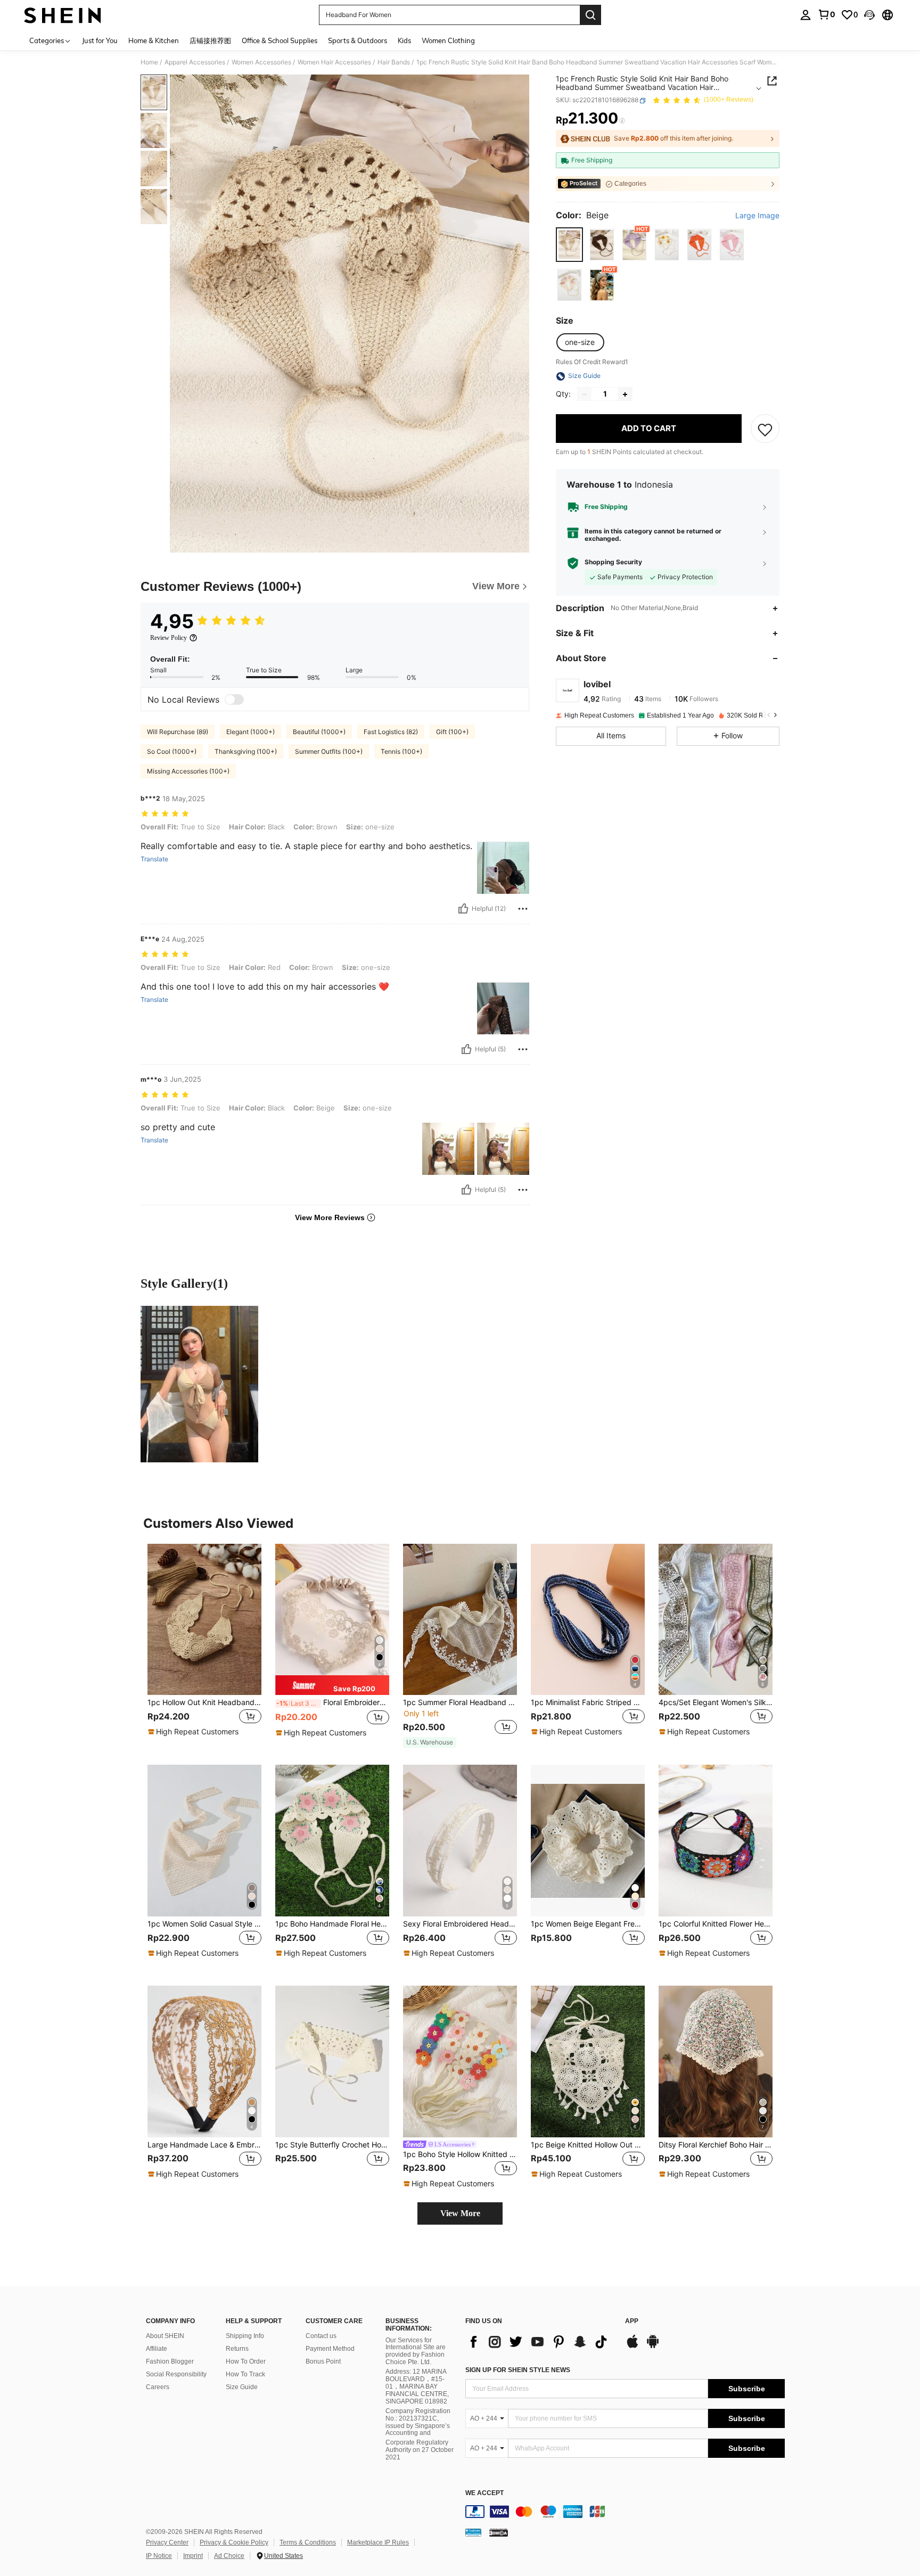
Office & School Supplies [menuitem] (280, 40)
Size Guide (242, 2387)
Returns (237, 2349)
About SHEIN (165, 2336)
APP (632, 2321)
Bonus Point (323, 2361)
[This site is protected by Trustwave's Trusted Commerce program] (473, 2532)
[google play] (653, 2347)
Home (149, 62)
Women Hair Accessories (334, 62)
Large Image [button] (757, 216)
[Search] (590, 15)
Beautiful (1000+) (319, 732)
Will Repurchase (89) (178, 732)
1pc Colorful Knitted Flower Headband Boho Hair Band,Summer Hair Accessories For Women (716, 1924)
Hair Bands (394, 62)
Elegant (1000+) (250, 732)
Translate (154, 859)
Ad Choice (229, 2556)
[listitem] (204, 1646)
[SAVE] (765, 429)
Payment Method (330, 2349)
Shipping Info (245, 2336)
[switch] (234, 699)
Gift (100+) (452, 732)
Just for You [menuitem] (100, 40)
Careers (158, 2387)
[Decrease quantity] (585, 394)
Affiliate (157, 2349)
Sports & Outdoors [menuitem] (358, 40)
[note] (195, 1732)
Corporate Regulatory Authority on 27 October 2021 (420, 2450)
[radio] (569, 245)
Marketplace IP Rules (378, 2542)
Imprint (193, 2556)
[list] (540, 2342)
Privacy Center (167, 2542)
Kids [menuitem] (404, 40)
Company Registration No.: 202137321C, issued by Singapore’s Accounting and (418, 2422)
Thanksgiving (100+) (246, 751)
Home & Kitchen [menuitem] (154, 40)
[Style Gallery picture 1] (199, 1384)
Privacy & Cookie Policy (234, 2542)
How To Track (245, 2374)
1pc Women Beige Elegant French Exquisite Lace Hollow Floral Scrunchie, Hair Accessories (588, 1924)
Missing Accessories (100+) (188, 771)
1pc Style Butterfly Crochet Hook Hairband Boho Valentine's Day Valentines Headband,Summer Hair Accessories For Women (332, 2145)
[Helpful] (463, 909)
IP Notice (159, 2556)
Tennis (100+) (401, 751)
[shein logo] (63, 15)
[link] (826, 14)
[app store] (632, 2347)
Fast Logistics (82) (391, 732)
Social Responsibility (176, 2374)
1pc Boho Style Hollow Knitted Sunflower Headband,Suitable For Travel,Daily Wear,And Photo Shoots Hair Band (460, 2154)
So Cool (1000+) (172, 751)
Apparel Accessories (195, 62)
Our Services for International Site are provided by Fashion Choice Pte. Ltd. (416, 2351)
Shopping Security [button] (613, 563)
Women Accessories (261, 62)
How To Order (246, 2361)
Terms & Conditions (308, 2542)
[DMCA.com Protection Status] (499, 2532)
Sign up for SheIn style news (518, 2370)
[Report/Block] (523, 909)
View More (460, 2213)
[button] (869, 15)
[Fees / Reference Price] (622, 121)
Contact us (321, 2336)
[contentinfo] (625, 2512)
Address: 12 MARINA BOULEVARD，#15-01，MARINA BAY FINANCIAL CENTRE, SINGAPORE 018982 (417, 2386)
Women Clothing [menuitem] (448, 40)
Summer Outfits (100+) (329, 751)
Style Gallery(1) (184, 1283)
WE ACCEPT (484, 2493)
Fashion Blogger (170, 2361)
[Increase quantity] (625, 394)
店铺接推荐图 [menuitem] (210, 40)
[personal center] (806, 15)
